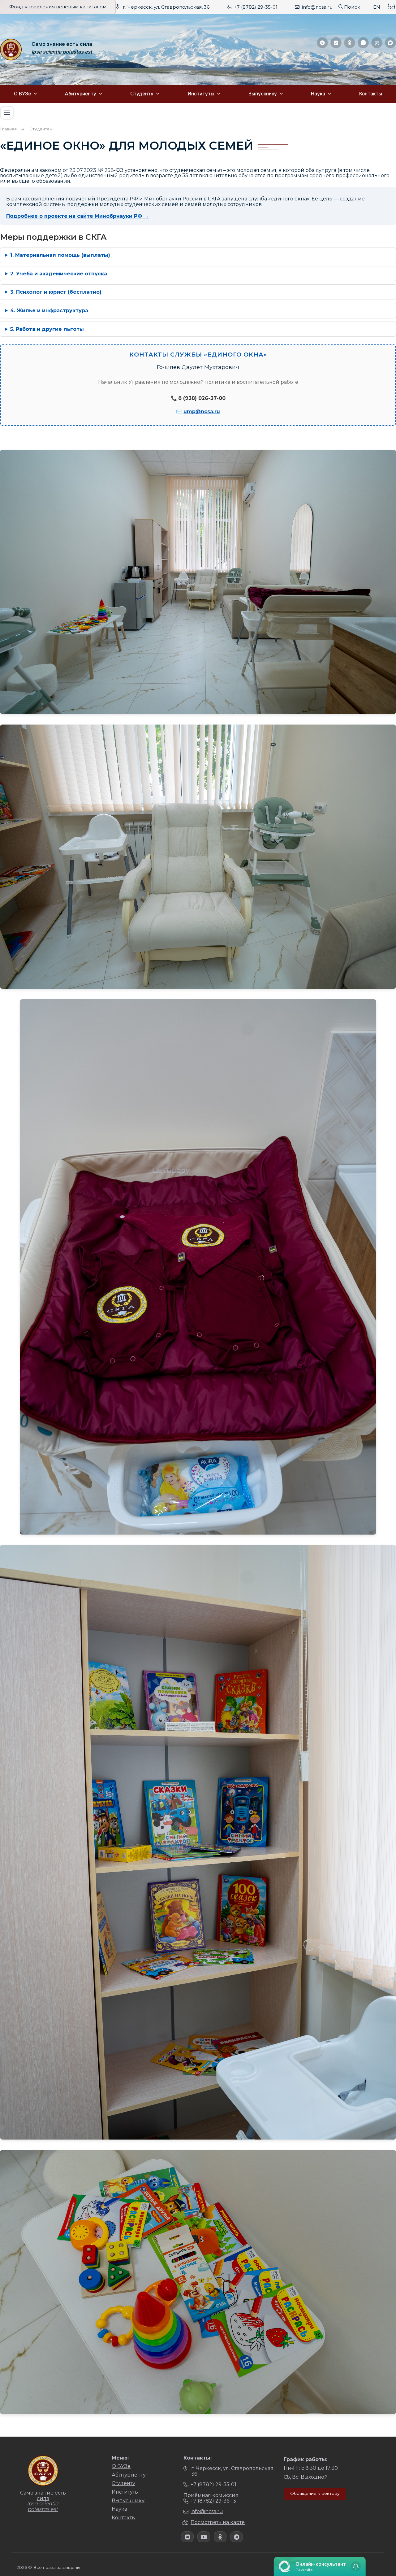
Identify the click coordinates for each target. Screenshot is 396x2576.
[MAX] (390, 43)
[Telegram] (322, 43)
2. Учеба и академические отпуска (59, 274)
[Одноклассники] (350, 43)
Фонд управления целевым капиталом (58, 7)
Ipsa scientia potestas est (62, 52)
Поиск (352, 7)
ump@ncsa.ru (202, 412)
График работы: (306, 2459)
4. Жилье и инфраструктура (49, 311)
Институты (201, 94)
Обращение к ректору (315, 2493)
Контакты (371, 94)
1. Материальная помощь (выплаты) (60, 255)
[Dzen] (363, 43)
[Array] (187, 2537)
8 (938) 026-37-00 (202, 398)
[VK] (336, 43)
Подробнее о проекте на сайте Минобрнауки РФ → (77, 216)
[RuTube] (377, 43)
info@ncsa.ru (317, 7)
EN (377, 7)
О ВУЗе (22, 94)
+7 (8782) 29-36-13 (213, 2501)
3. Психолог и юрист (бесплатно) (56, 292)
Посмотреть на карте (218, 2522)
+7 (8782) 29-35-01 (256, 7)
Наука (318, 94)
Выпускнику (263, 94)
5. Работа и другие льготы (47, 329)
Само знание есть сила (62, 44)
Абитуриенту (81, 94)
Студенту (142, 94)
